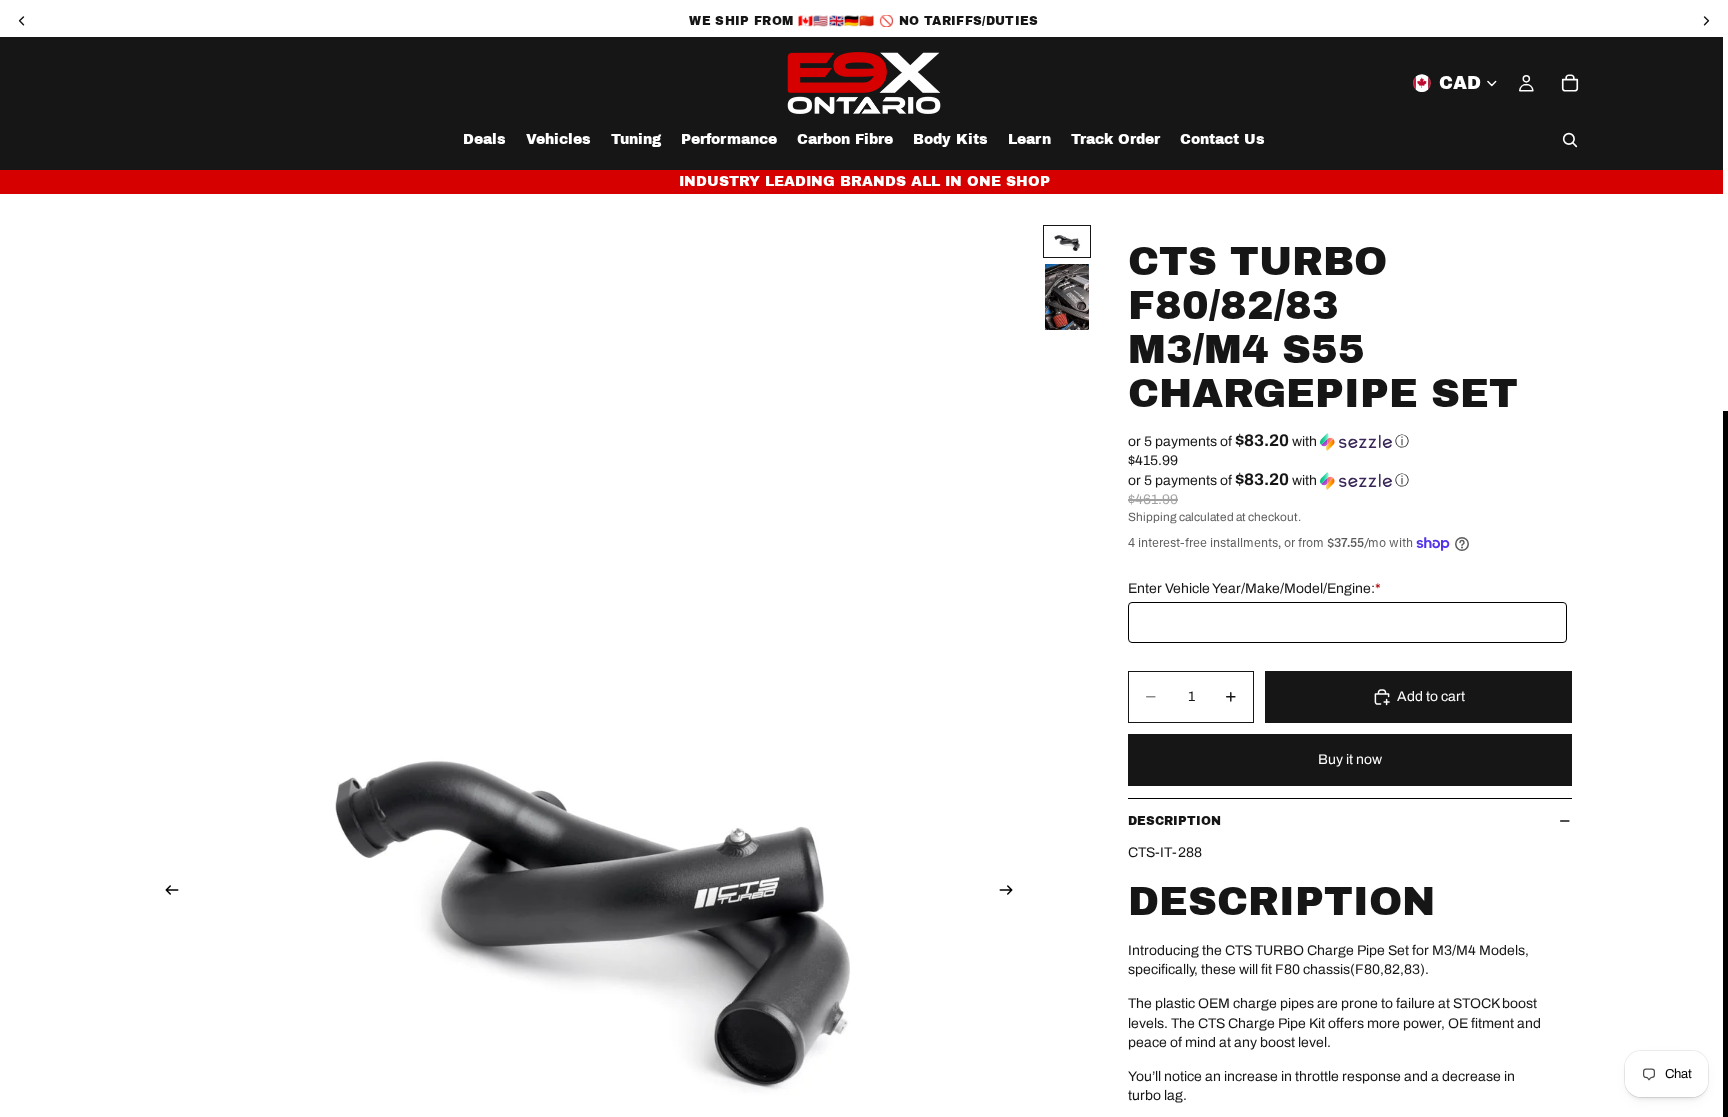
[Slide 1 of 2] (1067, 241)
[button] (1350, 441)
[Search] (1570, 140)
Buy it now (1350, 759)
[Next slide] (1012, 892)
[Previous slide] (166, 892)
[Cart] (1570, 83)
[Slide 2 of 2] (1067, 297)
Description (1174, 821)
